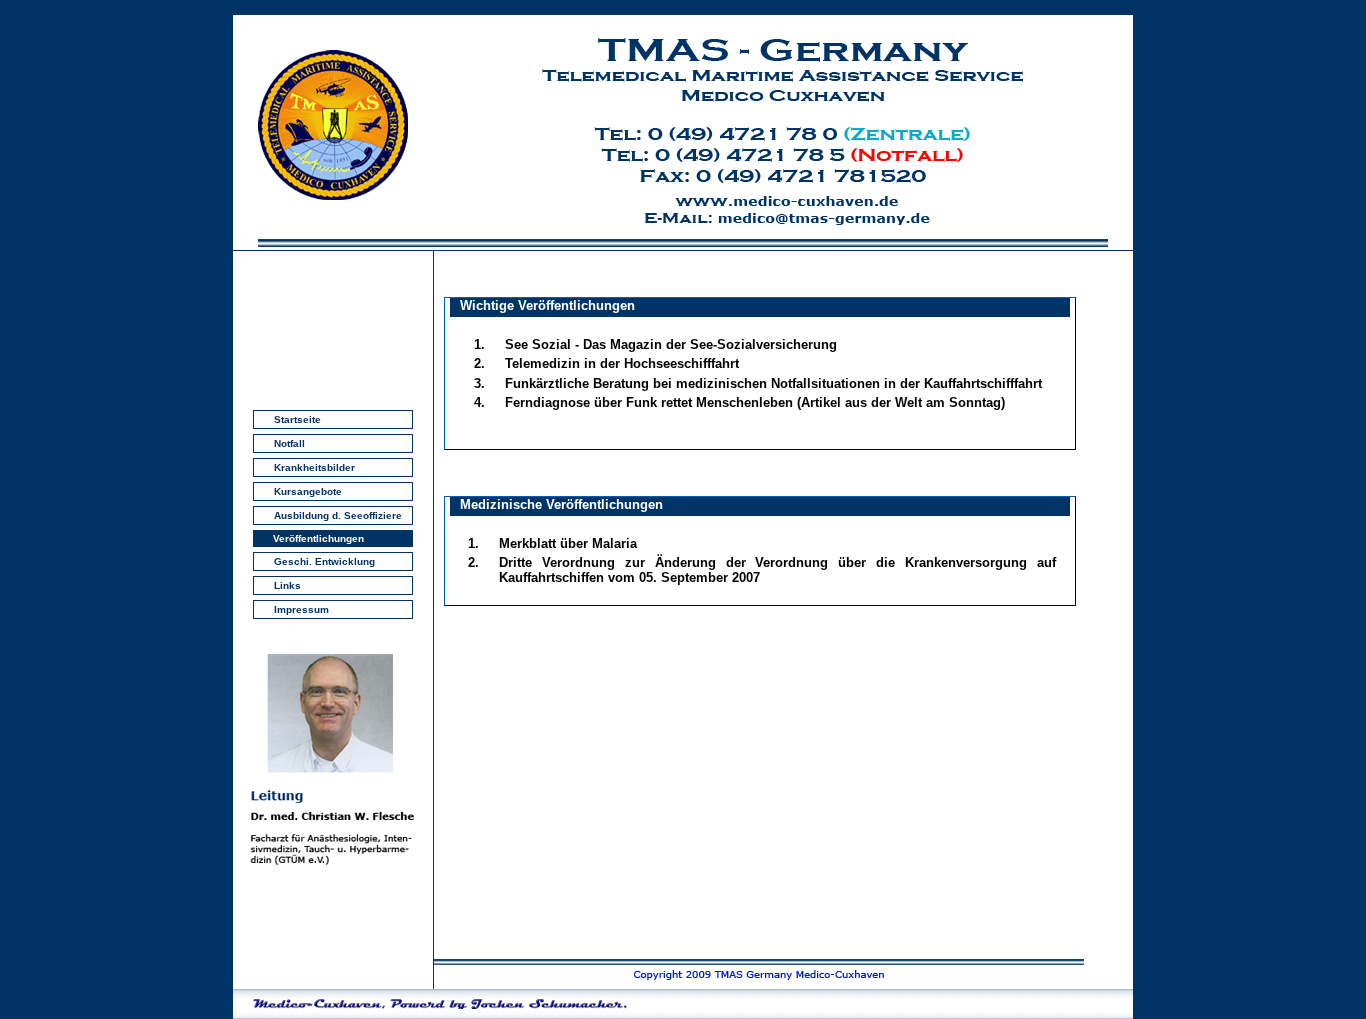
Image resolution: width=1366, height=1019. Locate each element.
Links (287, 585)
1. (479, 344)
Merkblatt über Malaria (568, 543)
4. (479, 402)
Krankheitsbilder (314, 467)
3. (479, 383)
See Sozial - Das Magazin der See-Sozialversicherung (671, 344)
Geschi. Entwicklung (324, 561)
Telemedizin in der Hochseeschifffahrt (622, 363)
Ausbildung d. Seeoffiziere (338, 515)
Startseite (297, 419)
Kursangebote (308, 491)
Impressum (301, 609)
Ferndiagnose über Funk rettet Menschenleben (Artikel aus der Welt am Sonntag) (755, 402)
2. (479, 363)
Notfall (289, 443)
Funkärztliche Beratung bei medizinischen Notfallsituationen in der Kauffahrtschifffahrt (773, 383)
